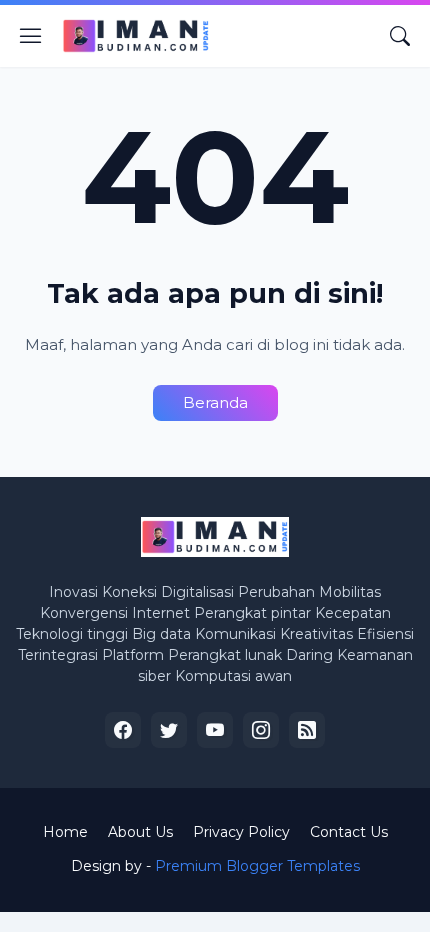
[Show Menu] (31, 36)
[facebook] (123, 730)
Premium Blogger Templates (257, 866)
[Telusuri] (400, 36)
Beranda (215, 402)
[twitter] (169, 730)
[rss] (307, 730)
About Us (140, 832)
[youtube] (215, 730)
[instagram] (261, 730)
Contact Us (349, 832)
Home (65, 832)
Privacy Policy (241, 832)
